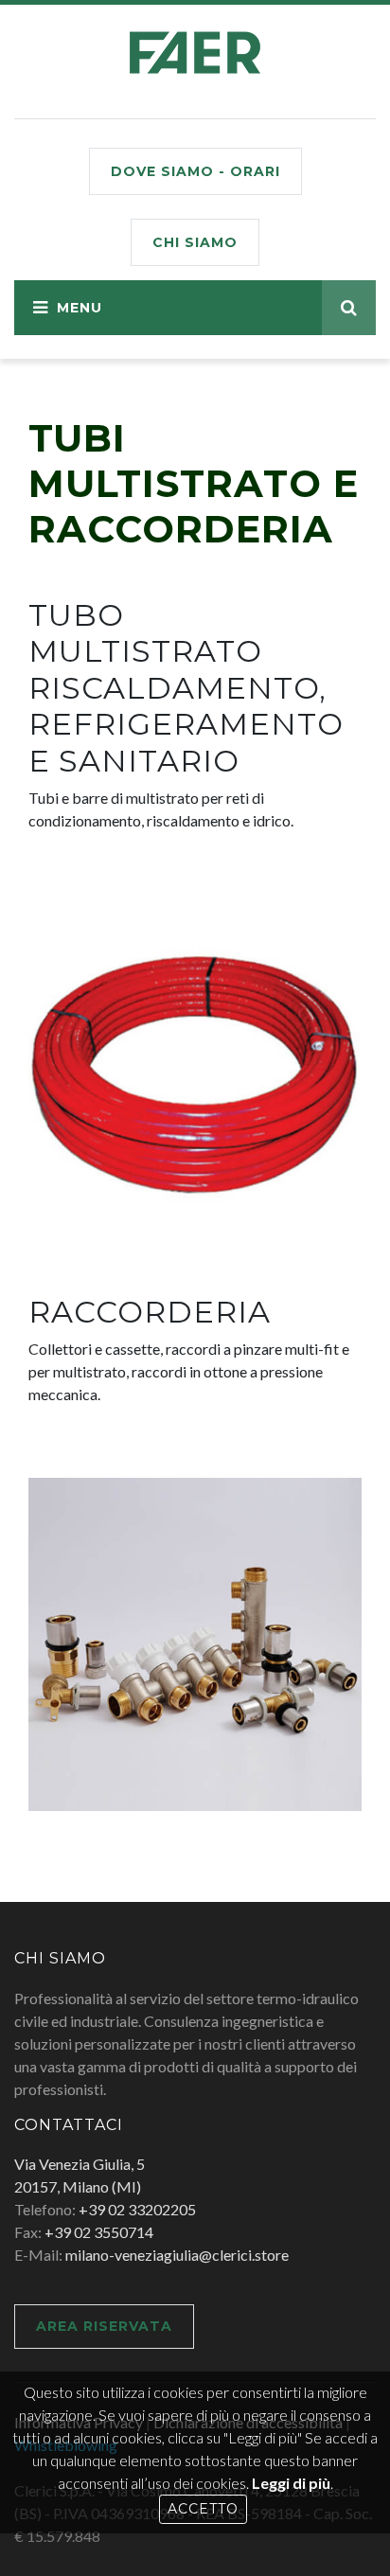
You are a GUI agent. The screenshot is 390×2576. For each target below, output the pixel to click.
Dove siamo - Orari (195, 171)
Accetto (203, 2509)
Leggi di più (291, 2483)
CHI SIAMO (195, 242)
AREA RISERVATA (104, 2326)
